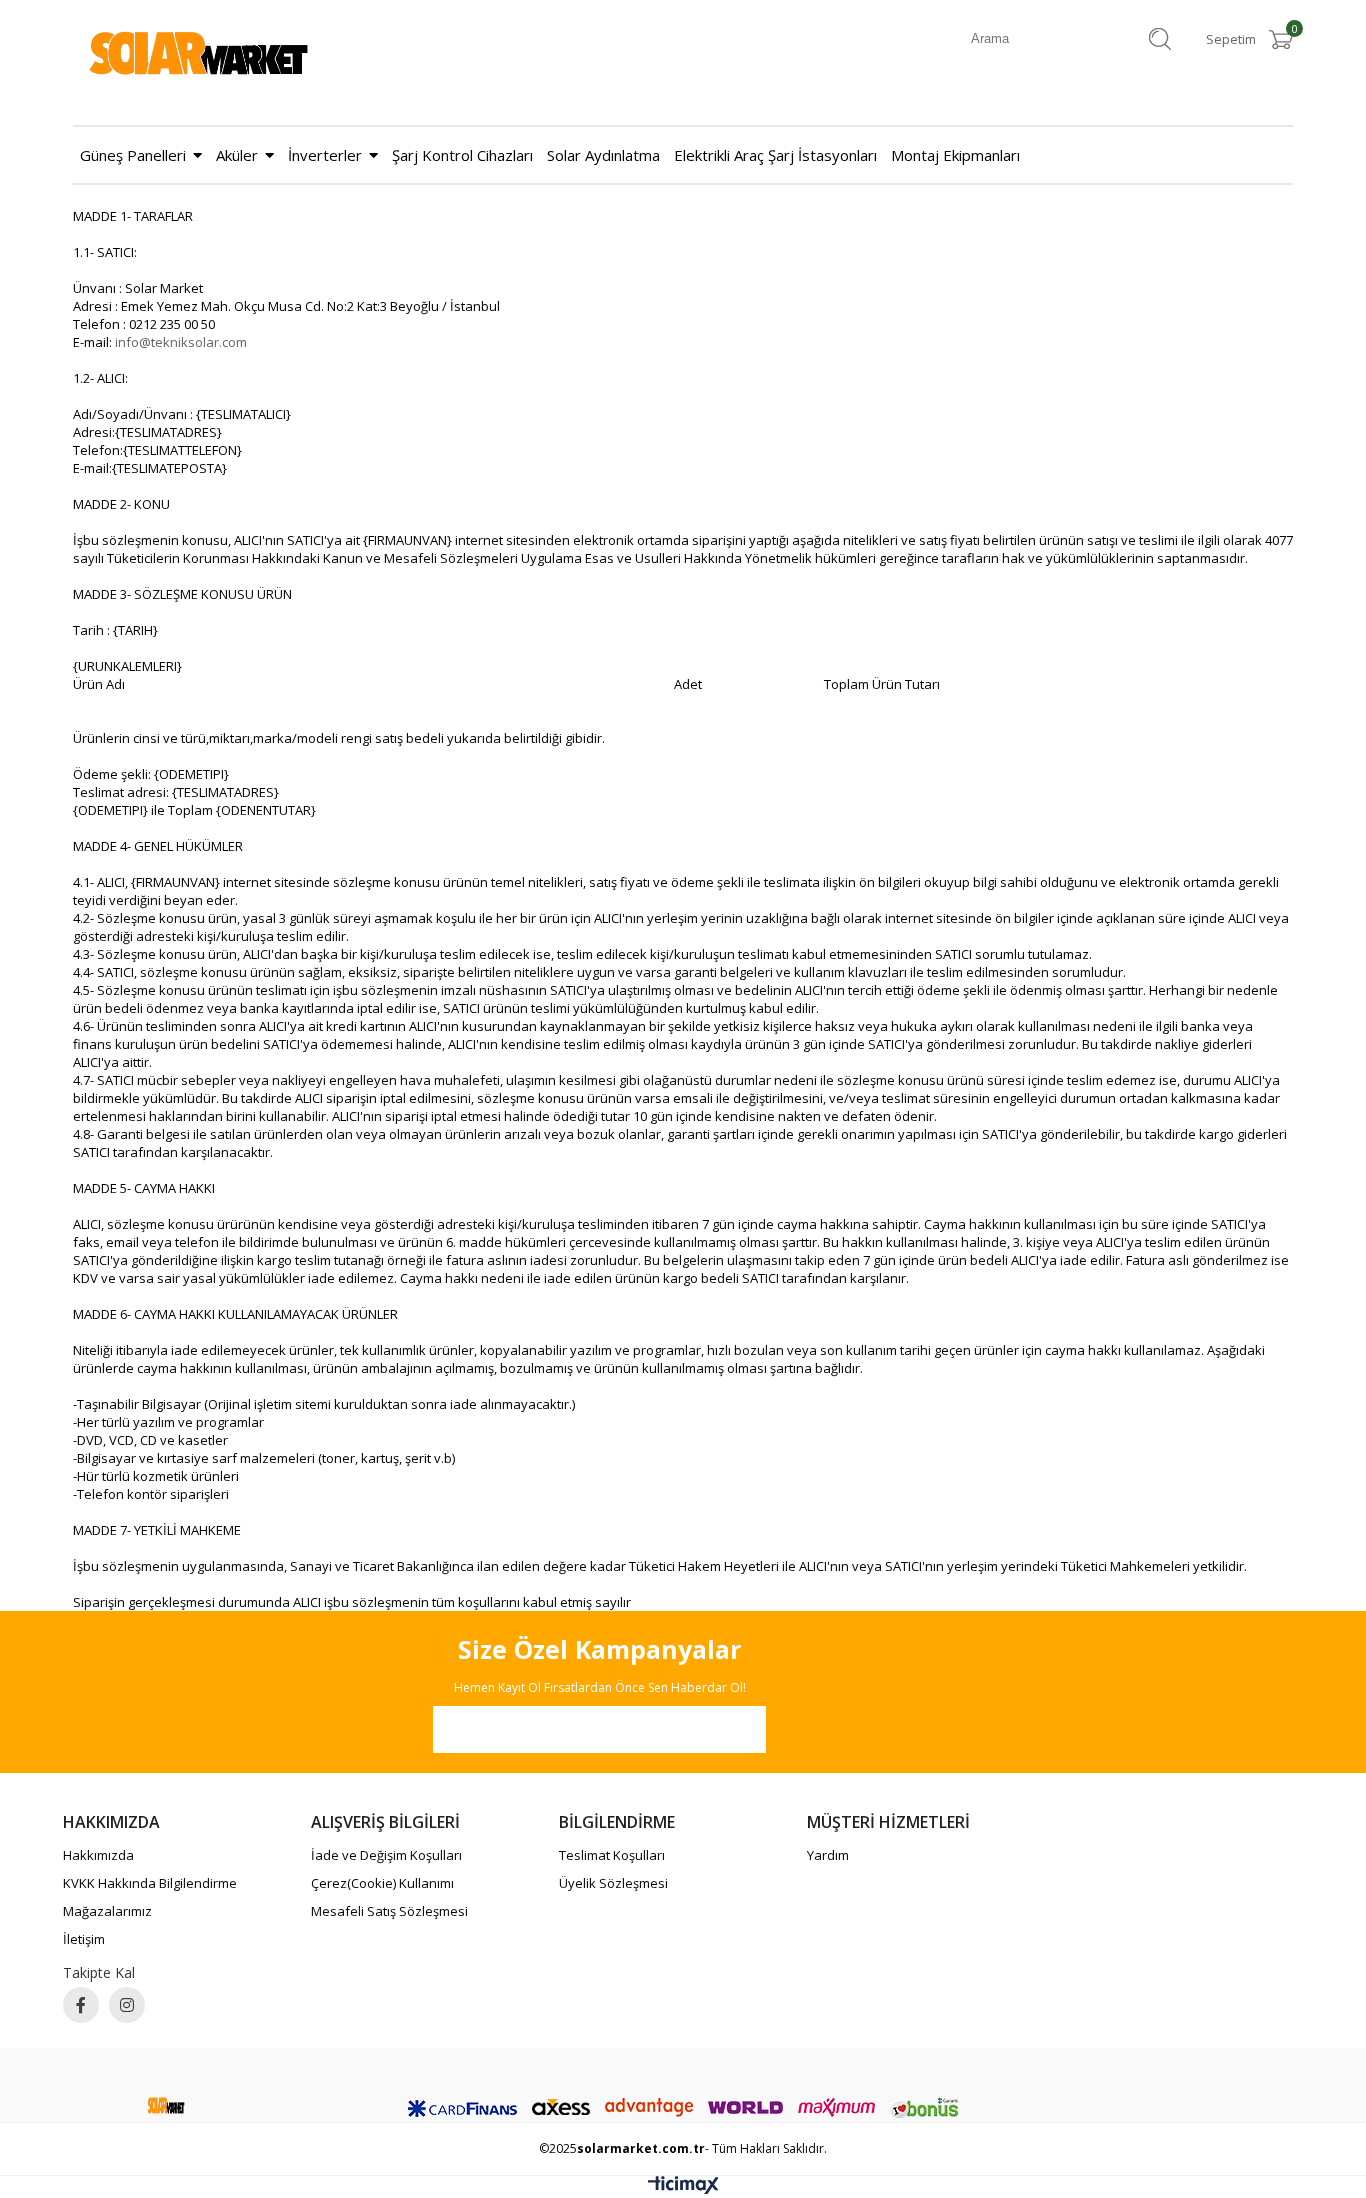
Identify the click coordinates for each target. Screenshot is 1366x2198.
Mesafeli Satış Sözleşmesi (389, 1911)
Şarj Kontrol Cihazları (462, 155)
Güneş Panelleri (133, 155)
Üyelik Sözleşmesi (613, 1883)
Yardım (828, 1855)
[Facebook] (81, 2005)
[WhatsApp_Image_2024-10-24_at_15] (166, 2105)
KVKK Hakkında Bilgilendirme (150, 1883)
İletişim (84, 1939)
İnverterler (325, 155)
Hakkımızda (98, 1855)
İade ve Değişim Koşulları (386, 1855)
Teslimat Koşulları (612, 1855)
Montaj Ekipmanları (955, 155)
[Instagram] (127, 2005)
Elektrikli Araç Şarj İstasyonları (775, 155)
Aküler (237, 155)
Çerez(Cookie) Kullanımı (382, 1883)
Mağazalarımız (107, 1911)
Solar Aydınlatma (603, 155)
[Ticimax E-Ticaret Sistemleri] (683, 2189)
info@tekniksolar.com (181, 342)
